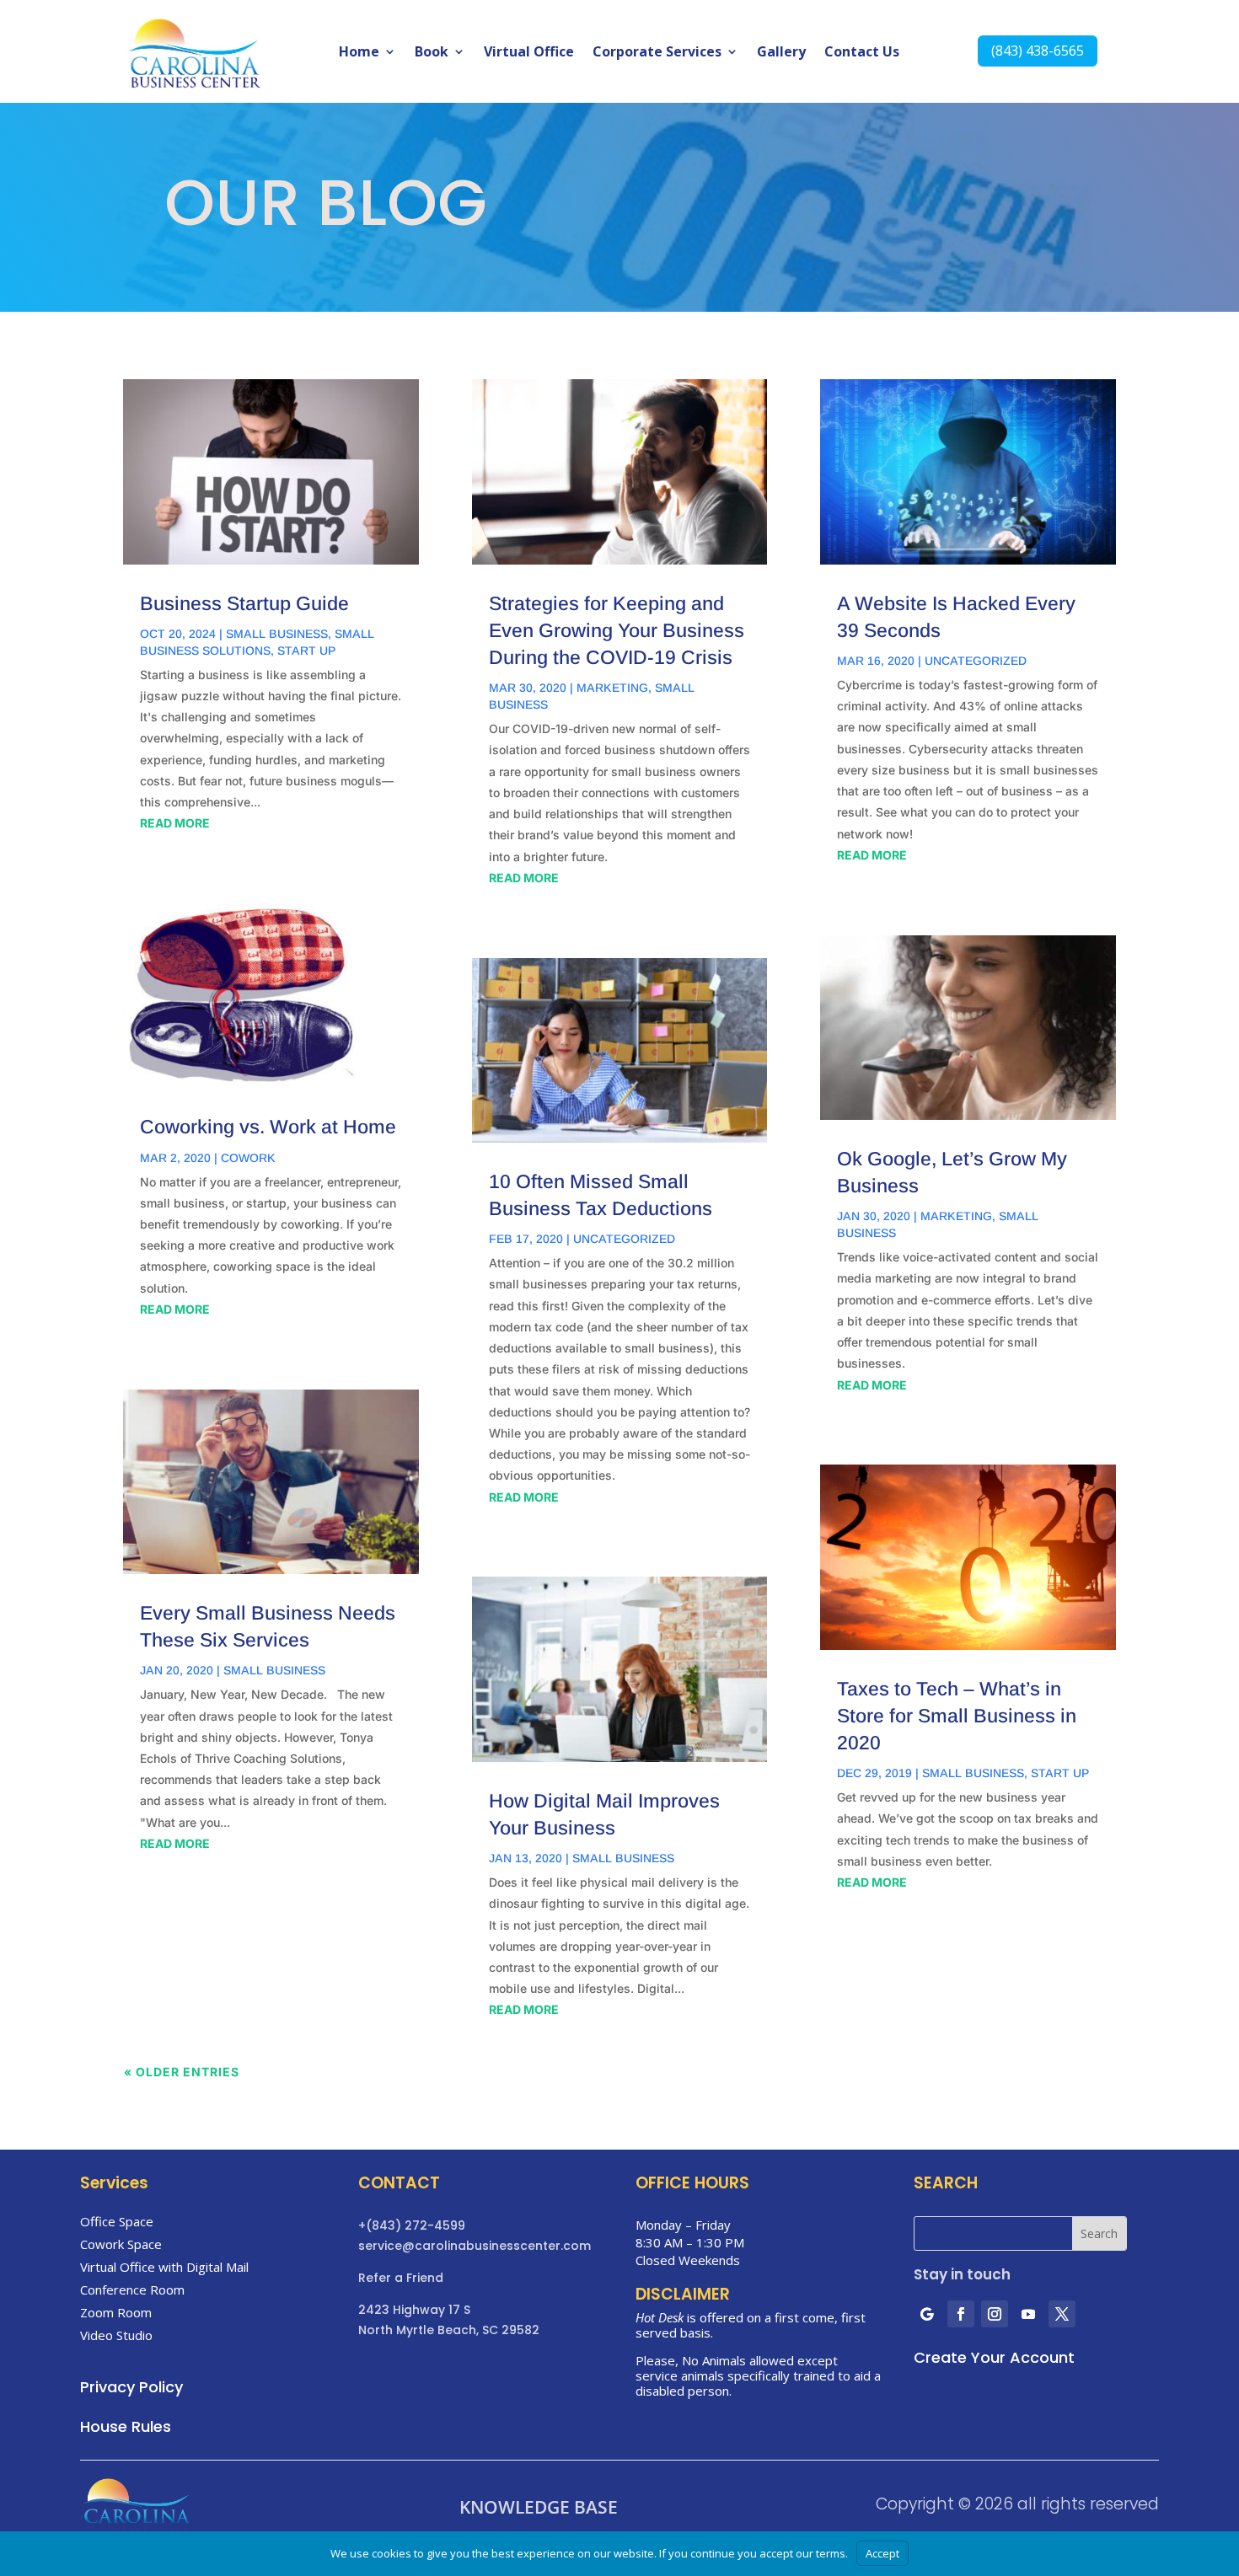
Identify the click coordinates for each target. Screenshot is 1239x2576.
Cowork (248, 1158)
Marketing (612, 688)
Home (359, 53)
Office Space (117, 2221)
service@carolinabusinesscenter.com (475, 2246)
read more (175, 823)
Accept (882, 2553)
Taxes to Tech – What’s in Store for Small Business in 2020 (957, 1716)
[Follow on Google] (927, 2314)
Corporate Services (657, 53)
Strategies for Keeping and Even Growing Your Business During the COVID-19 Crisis (617, 630)
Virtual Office (529, 53)
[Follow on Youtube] (1028, 2314)
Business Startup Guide (244, 603)
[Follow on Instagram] (995, 2314)
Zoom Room (116, 2312)
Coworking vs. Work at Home (268, 1127)
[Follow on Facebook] (961, 2314)
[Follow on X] (1062, 2314)
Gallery (781, 53)
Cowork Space (121, 2244)
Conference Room (132, 2289)
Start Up (306, 651)
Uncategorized (624, 1239)
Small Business (277, 634)
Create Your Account (994, 2357)
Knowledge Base (539, 2508)
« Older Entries (182, 2072)
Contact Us (862, 53)
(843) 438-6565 (1038, 51)
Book (432, 53)
